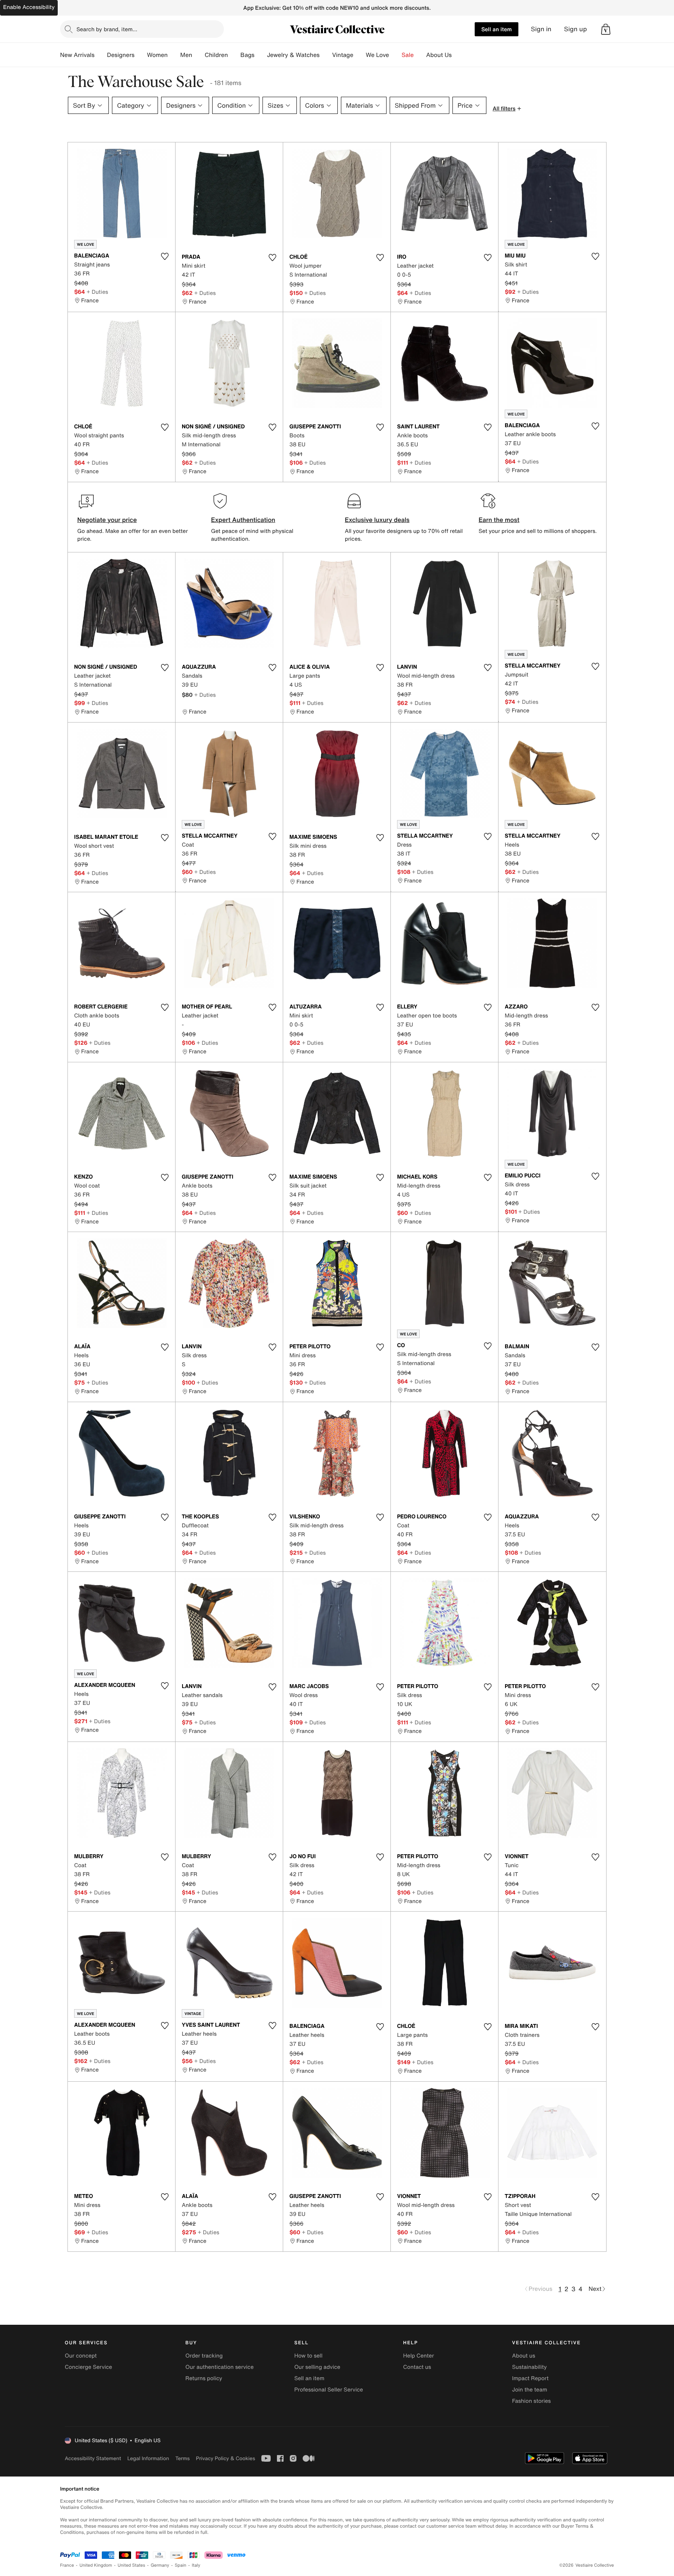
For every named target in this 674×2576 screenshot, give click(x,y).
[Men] (199, 55)
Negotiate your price (107, 520)
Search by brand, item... (107, 29)
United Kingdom (96, 2565)
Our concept (81, 2356)
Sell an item (497, 29)
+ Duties (97, 292)
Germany (160, 2565)
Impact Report (530, 2378)
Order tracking (204, 2356)
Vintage (342, 55)
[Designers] (141, 55)
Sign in (541, 29)
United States (132, 2565)
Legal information (148, 2458)
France (67, 2565)
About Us (439, 55)
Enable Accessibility (29, 7)
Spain (181, 2565)
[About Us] (458, 55)
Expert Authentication (243, 520)
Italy (196, 2565)
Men (186, 55)
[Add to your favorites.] (165, 256)
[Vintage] (360, 55)
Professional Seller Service (328, 2390)
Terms (182, 2458)
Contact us (417, 2367)
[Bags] (261, 55)
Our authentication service (219, 2367)
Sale (408, 55)
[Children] (234, 55)
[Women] (174, 55)
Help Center (419, 2356)
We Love (378, 55)
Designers (121, 55)
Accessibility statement (93, 2458)
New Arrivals (77, 55)
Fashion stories (531, 2401)
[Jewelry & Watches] (326, 55)
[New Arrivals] (101, 55)
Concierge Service (88, 2367)
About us (524, 2356)
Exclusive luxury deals (377, 520)
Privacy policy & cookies (225, 2458)
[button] (606, 29)
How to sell (308, 2356)
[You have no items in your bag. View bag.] (606, 29)
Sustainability (529, 2367)
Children (216, 55)
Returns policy (204, 2378)
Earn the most (499, 520)
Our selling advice (317, 2367)
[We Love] (396, 55)
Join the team (530, 2390)
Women (157, 55)
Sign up (576, 29)
